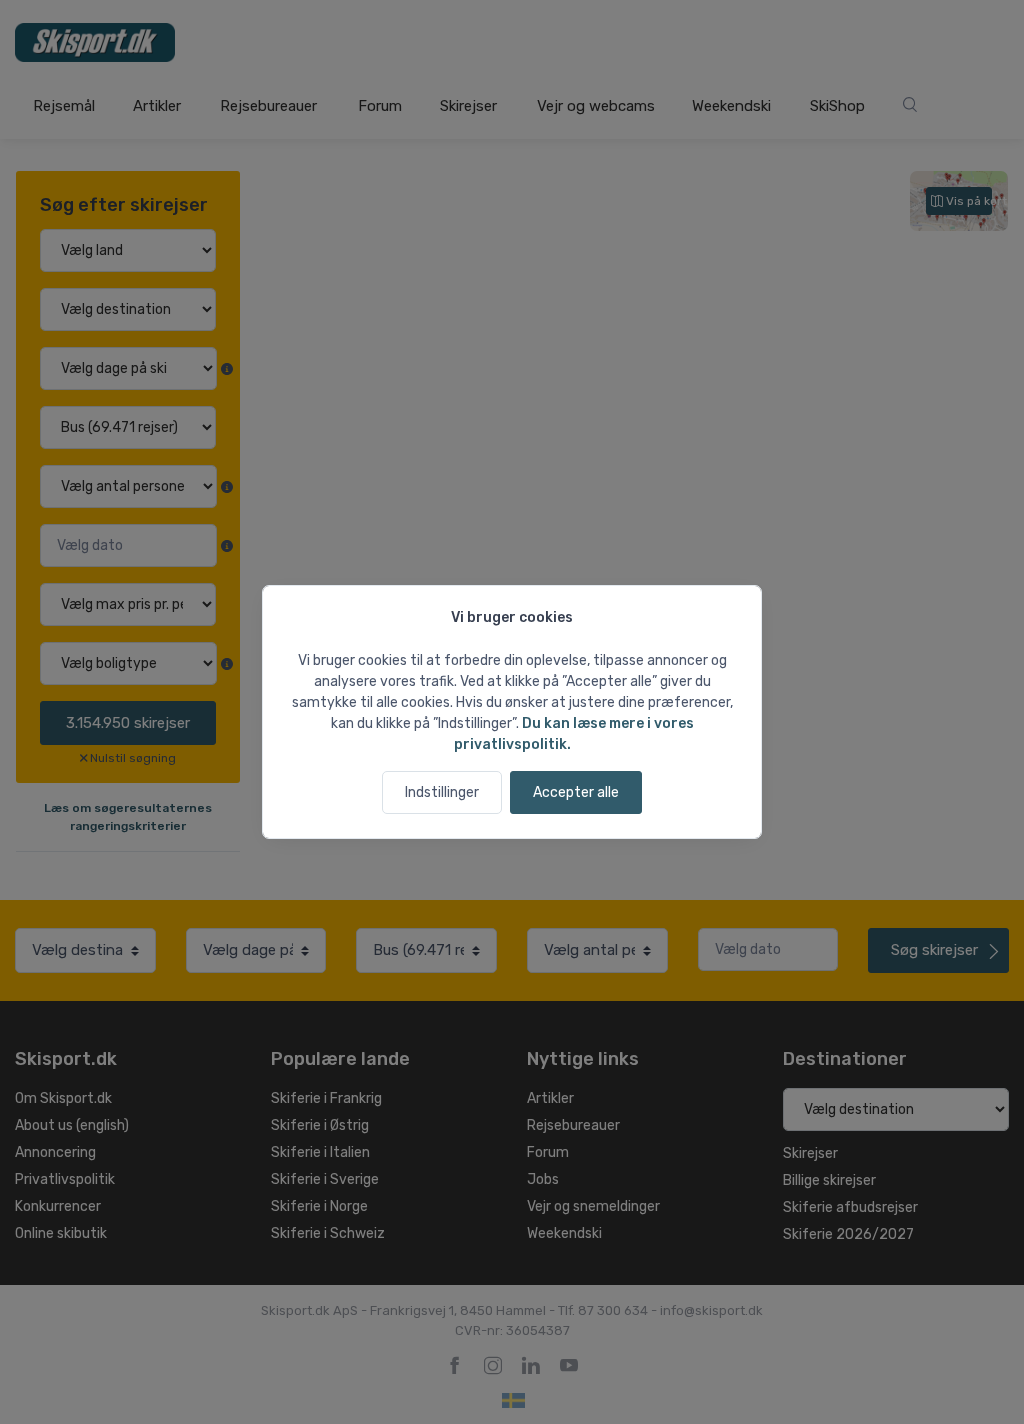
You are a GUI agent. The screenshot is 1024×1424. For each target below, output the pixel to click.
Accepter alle (576, 792)
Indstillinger (442, 792)
